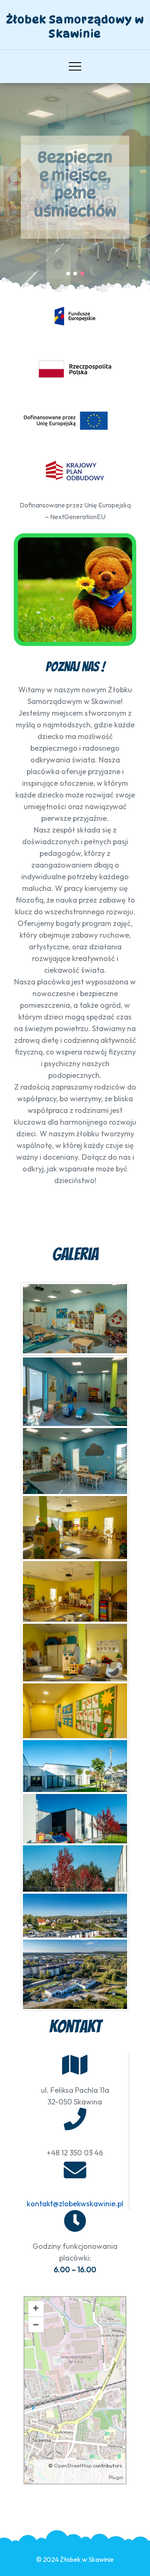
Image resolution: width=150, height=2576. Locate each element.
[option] (75, 187)
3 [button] (82, 274)
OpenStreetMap (73, 2466)
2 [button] (75, 274)
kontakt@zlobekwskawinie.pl (75, 2204)
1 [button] (68, 274)
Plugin (116, 2477)
